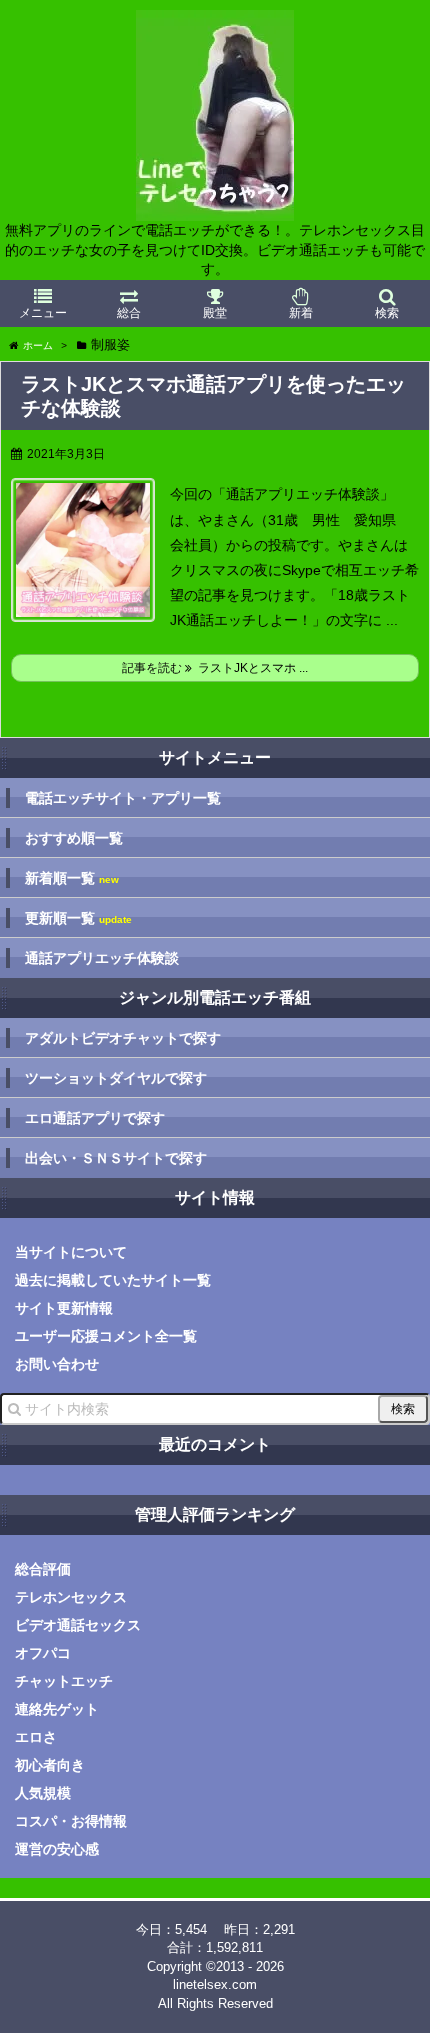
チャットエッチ (64, 1681)
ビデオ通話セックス (78, 1625)
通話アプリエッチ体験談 (102, 958)
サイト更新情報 (64, 1308)
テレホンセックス (71, 1597)
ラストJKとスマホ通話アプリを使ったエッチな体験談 (213, 396)
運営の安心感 (57, 1849)
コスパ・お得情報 (71, 1821)
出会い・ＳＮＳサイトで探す (116, 1158)
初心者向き (50, 1765)
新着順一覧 (72, 878)
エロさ (36, 1737)
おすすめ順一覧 (74, 838)
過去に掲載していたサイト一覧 (113, 1280)
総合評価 (43, 1569)
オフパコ (43, 1653)
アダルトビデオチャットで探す (123, 1038)
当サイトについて (71, 1252)
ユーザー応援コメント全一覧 (106, 1336)
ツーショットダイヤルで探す (116, 1078)
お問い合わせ (57, 1364)
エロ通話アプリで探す (95, 1118)
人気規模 (43, 1793)
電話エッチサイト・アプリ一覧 (123, 798)
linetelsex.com (215, 1984)
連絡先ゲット (57, 1709)
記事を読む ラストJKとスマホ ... (215, 668)
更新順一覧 (78, 918)
